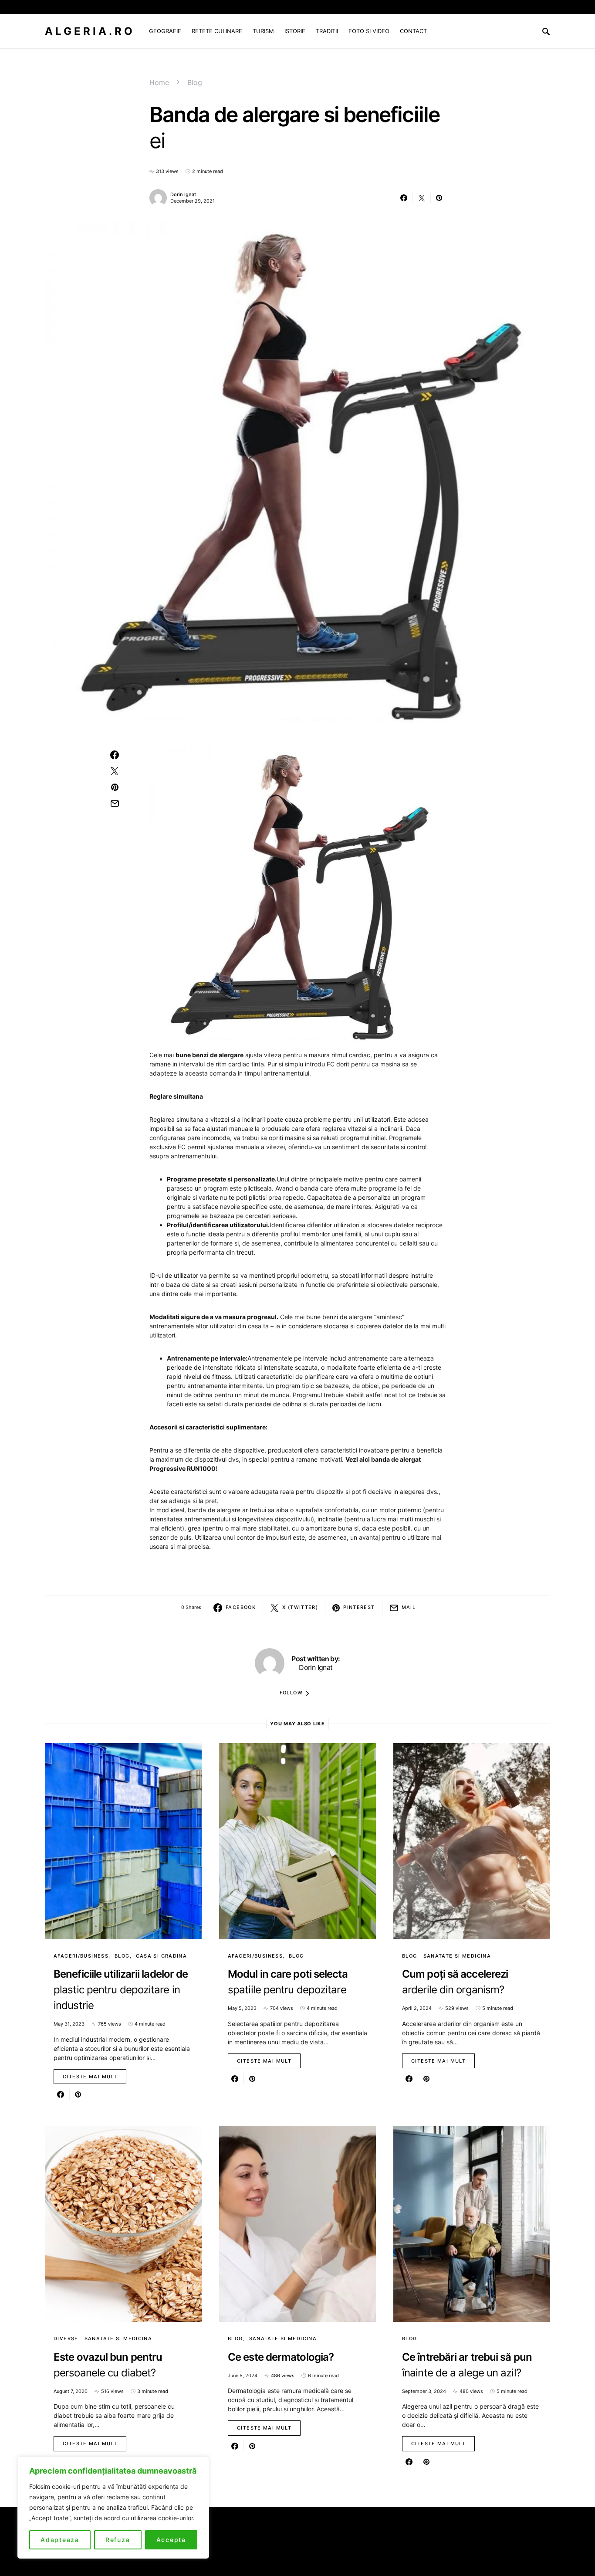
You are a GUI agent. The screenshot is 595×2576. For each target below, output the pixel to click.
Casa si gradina (162, 1956)
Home (159, 82)
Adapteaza (60, 2540)
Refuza (118, 2540)
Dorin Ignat (183, 194)
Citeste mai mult (90, 2077)
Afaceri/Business (81, 1956)
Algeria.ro (90, 31)
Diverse (66, 2338)
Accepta (171, 2540)
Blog (195, 82)
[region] (113, 2508)
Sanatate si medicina (457, 1956)
